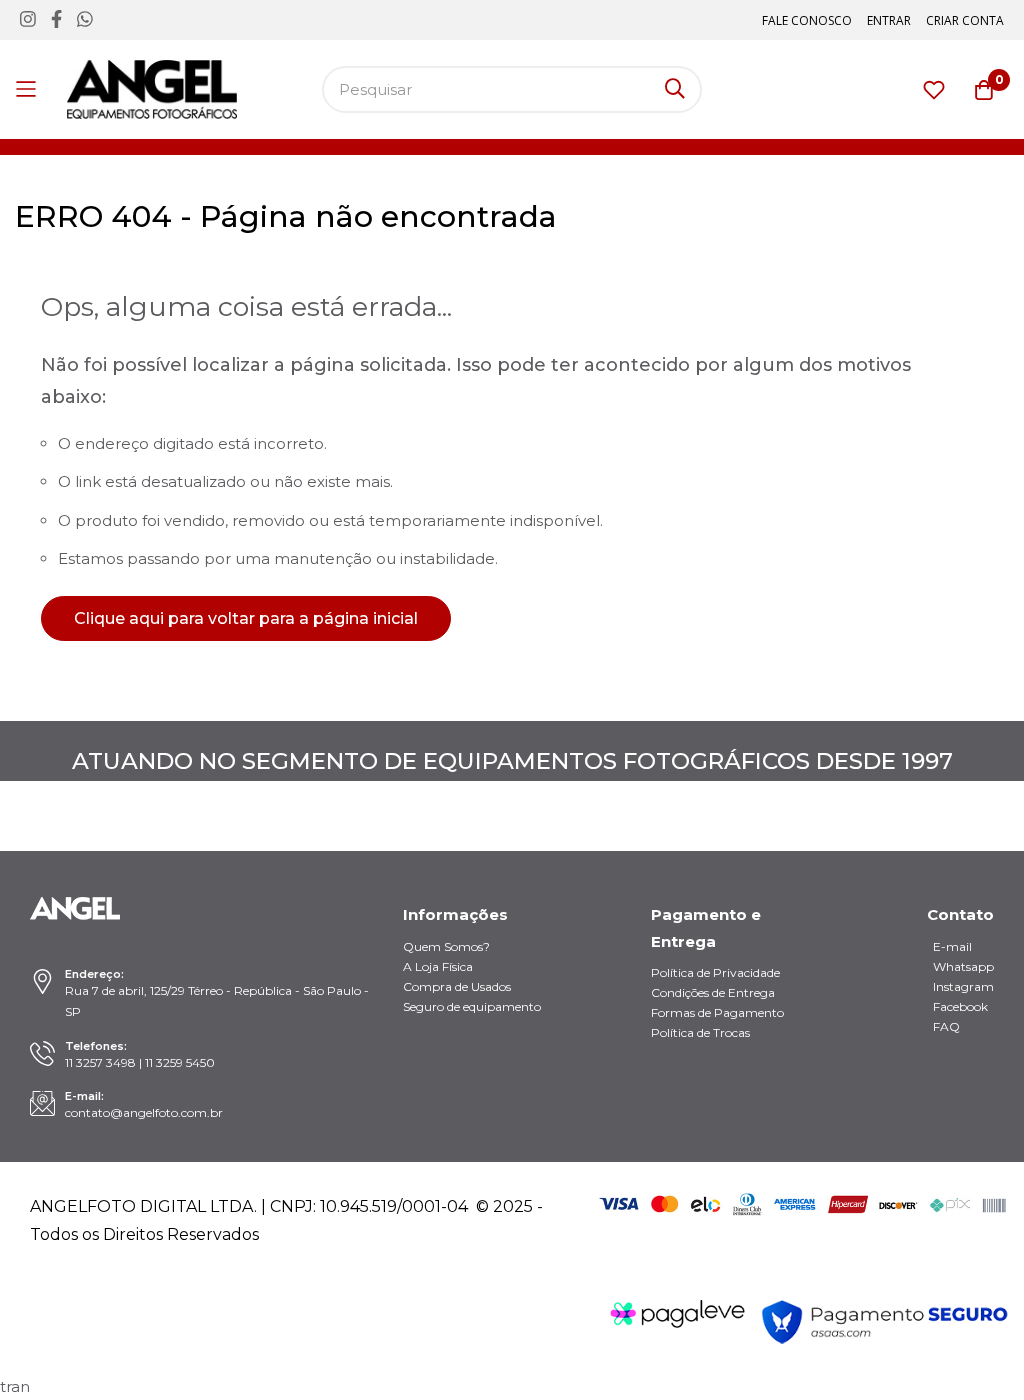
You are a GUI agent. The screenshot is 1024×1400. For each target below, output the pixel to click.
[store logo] (152, 89)
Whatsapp (963, 966)
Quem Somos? (446, 946)
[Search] (675, 89)
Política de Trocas (700, 1032)
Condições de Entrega (713, 992)
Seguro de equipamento (472, 1006)
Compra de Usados (457, 986)
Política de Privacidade (715, 972)
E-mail (952, 946)
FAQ (946, 1026)
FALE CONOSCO (807, 20)
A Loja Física (438, 966)
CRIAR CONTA (965, 20)
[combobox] (512, 89)
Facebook (960, 1006)
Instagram (963, 986)
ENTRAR (889, 20)
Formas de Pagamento (717, 1012)
